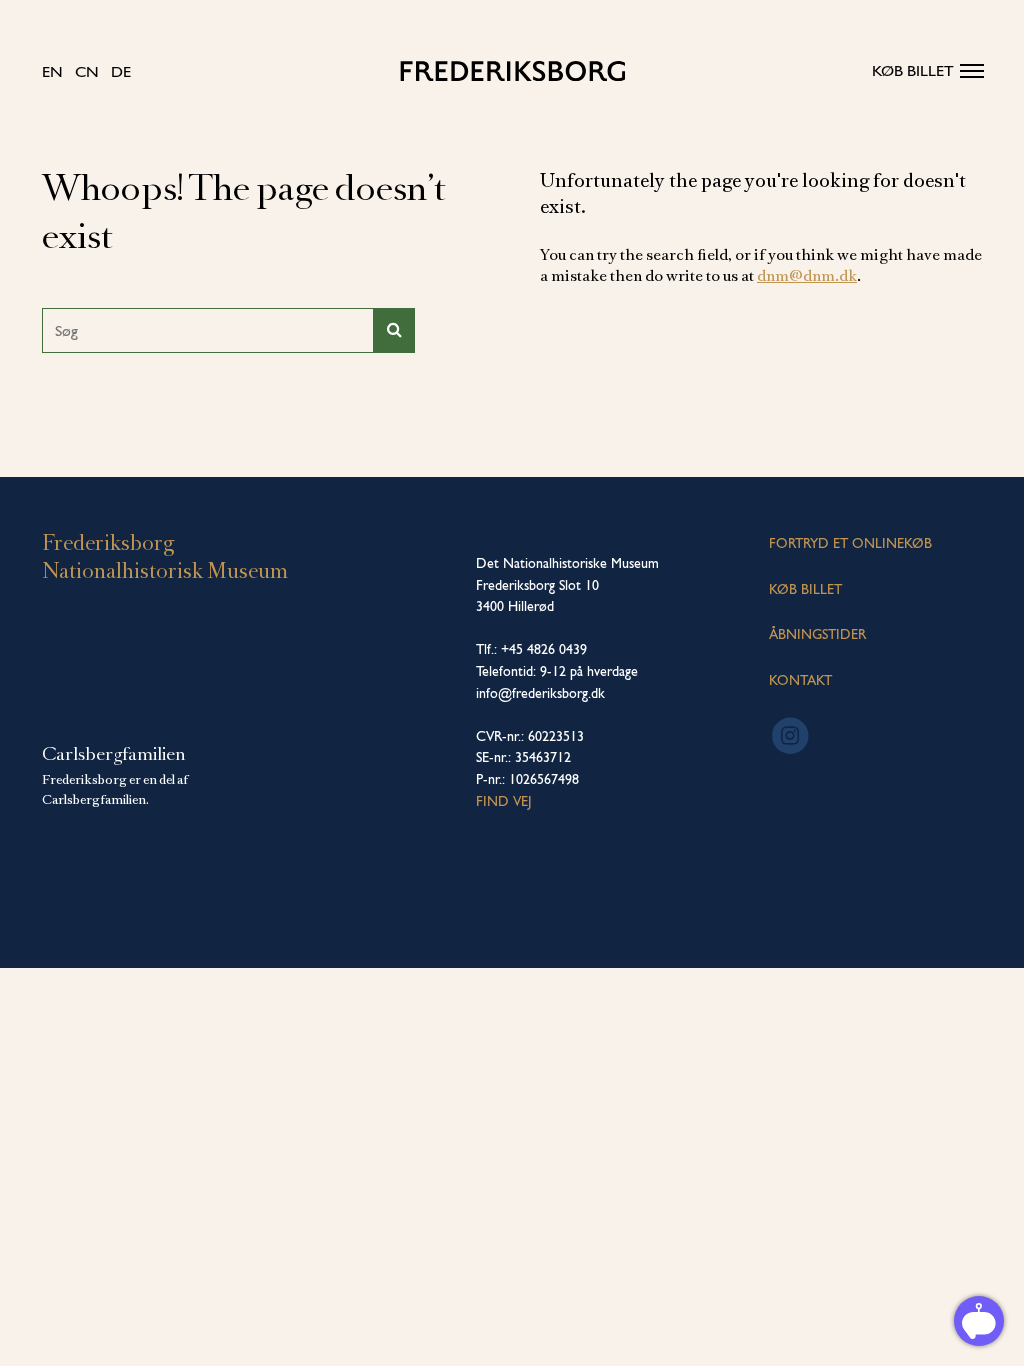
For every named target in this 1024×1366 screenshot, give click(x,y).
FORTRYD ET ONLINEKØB (850, 543)
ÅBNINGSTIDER (817, 634)
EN (52, 71)
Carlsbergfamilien (114, 754)
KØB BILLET (805, 589)
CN (87, 71)
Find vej (504, 801)
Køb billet (913, 70)
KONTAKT (800, 680)
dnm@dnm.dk (807, 276)
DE (121, 71)
